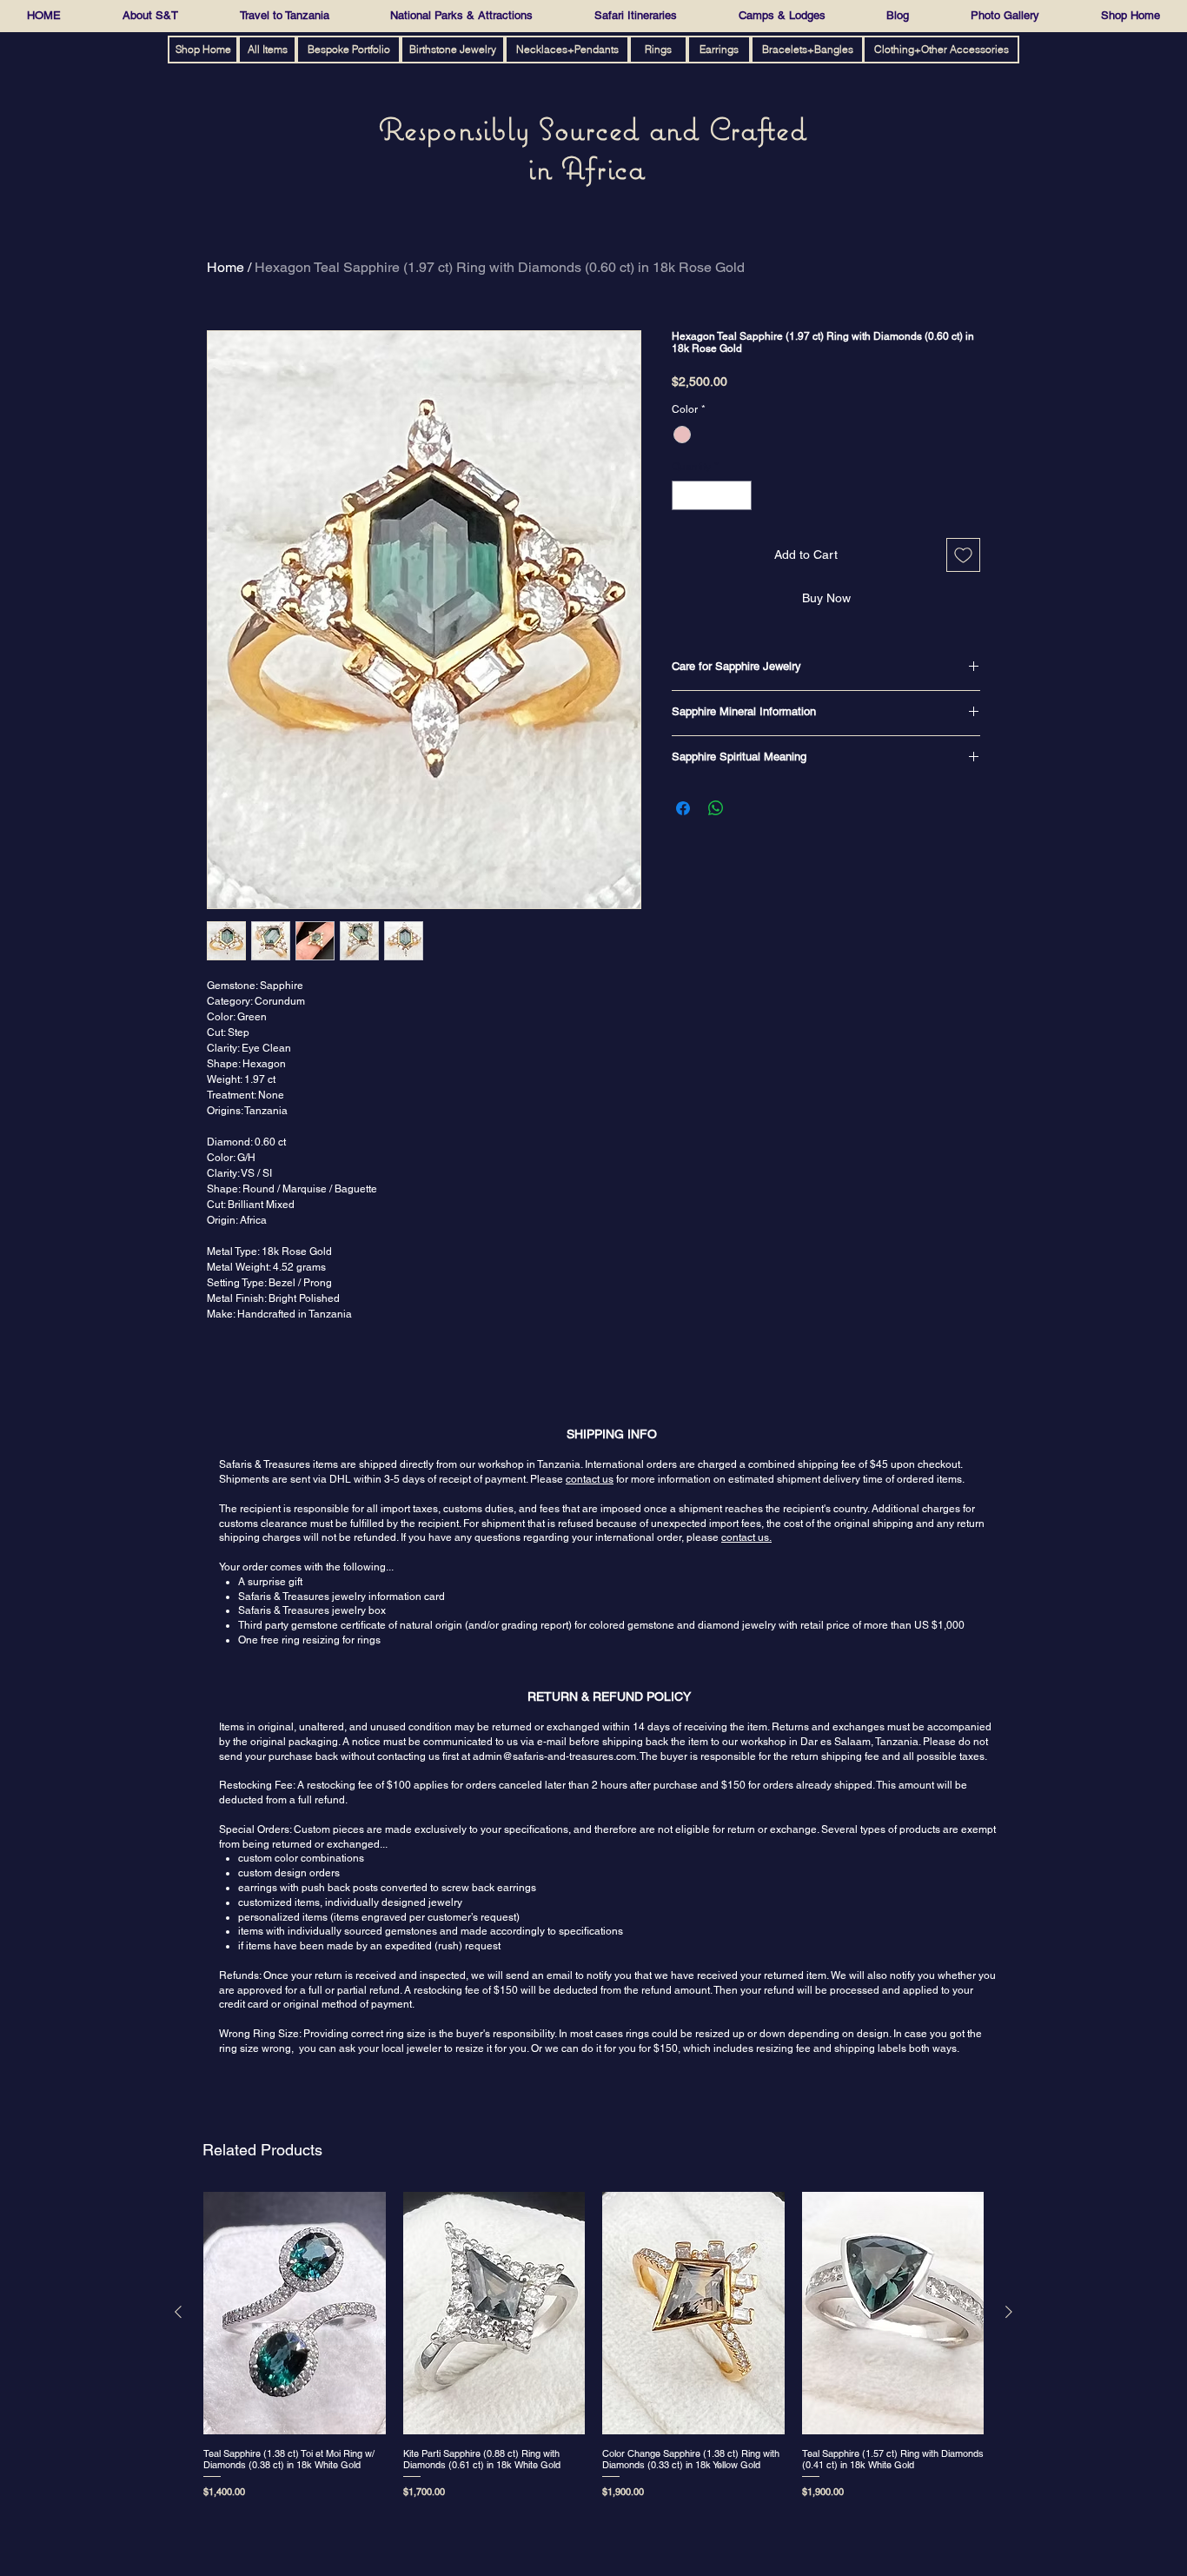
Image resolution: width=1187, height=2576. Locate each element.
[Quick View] (295, 2313)
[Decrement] (684, 495)
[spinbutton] (712, 495)
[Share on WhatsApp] (716, 808)
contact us (590, 1479)
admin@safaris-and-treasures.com (554, 1756)
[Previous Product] (178, 2312)
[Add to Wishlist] (963, 555)
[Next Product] (1009, 2312)
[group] (593, 2349)
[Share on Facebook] (683, 808)
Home (225, 267)
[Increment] (739, 495)
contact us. (746, 1537)
